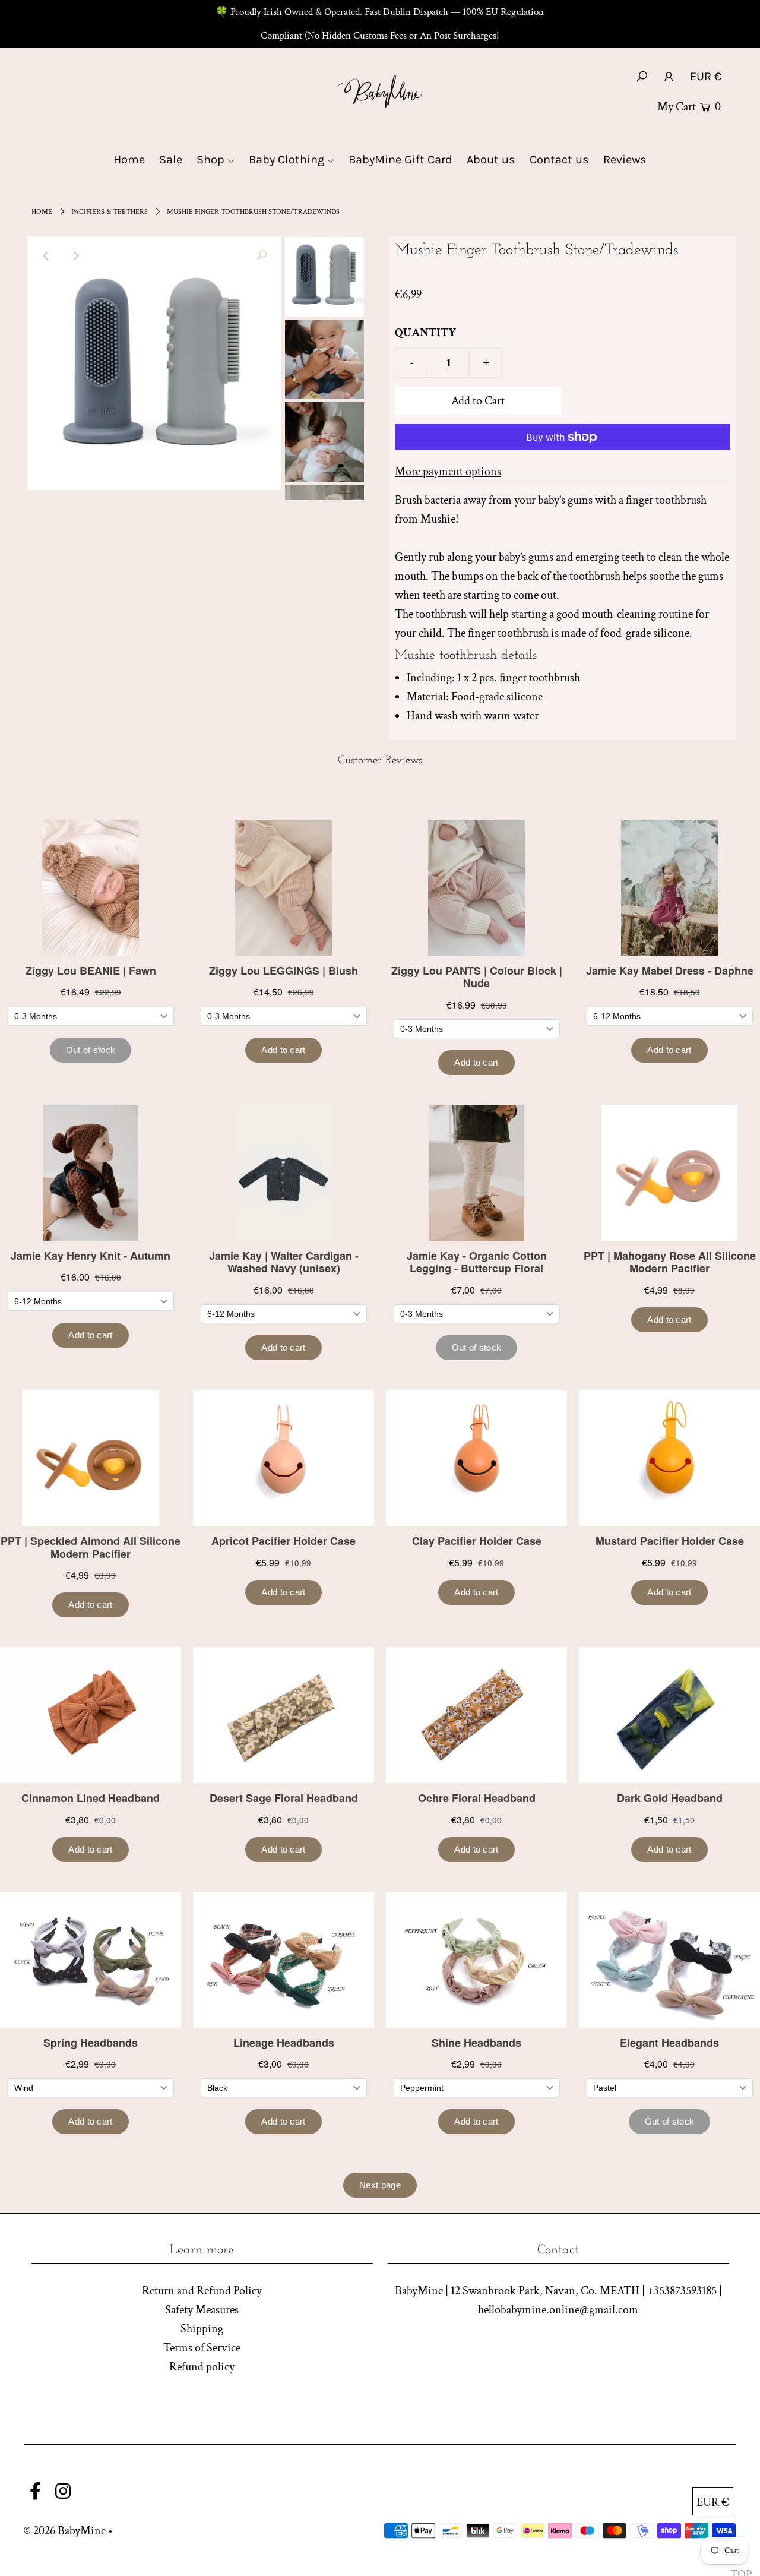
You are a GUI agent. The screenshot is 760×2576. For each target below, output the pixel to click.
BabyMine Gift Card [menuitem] (400, 159)
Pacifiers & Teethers (110, 212)
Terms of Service (202, 2348)
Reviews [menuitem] (625, 159)
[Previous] (46, 255)
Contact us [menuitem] (559, 159)
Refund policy (202, 2367)
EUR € (706, 76)
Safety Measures (202, 2310)
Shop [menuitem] (210, 159)
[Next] (75, 255)
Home (42, 212)
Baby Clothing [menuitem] (286, 159)
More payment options (448, 472)
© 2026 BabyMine (65, 2531)
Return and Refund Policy (202, 2291)
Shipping (202, 2329)
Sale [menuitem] (171, 159)
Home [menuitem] (129, 159)
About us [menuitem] (491, 159)
